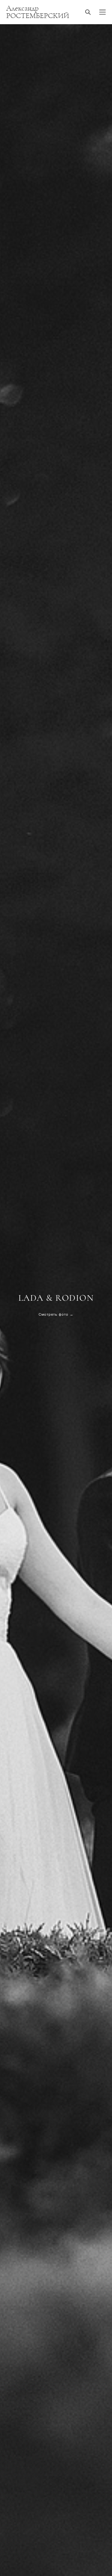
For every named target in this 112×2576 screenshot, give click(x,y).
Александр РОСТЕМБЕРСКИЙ (38, 12)
